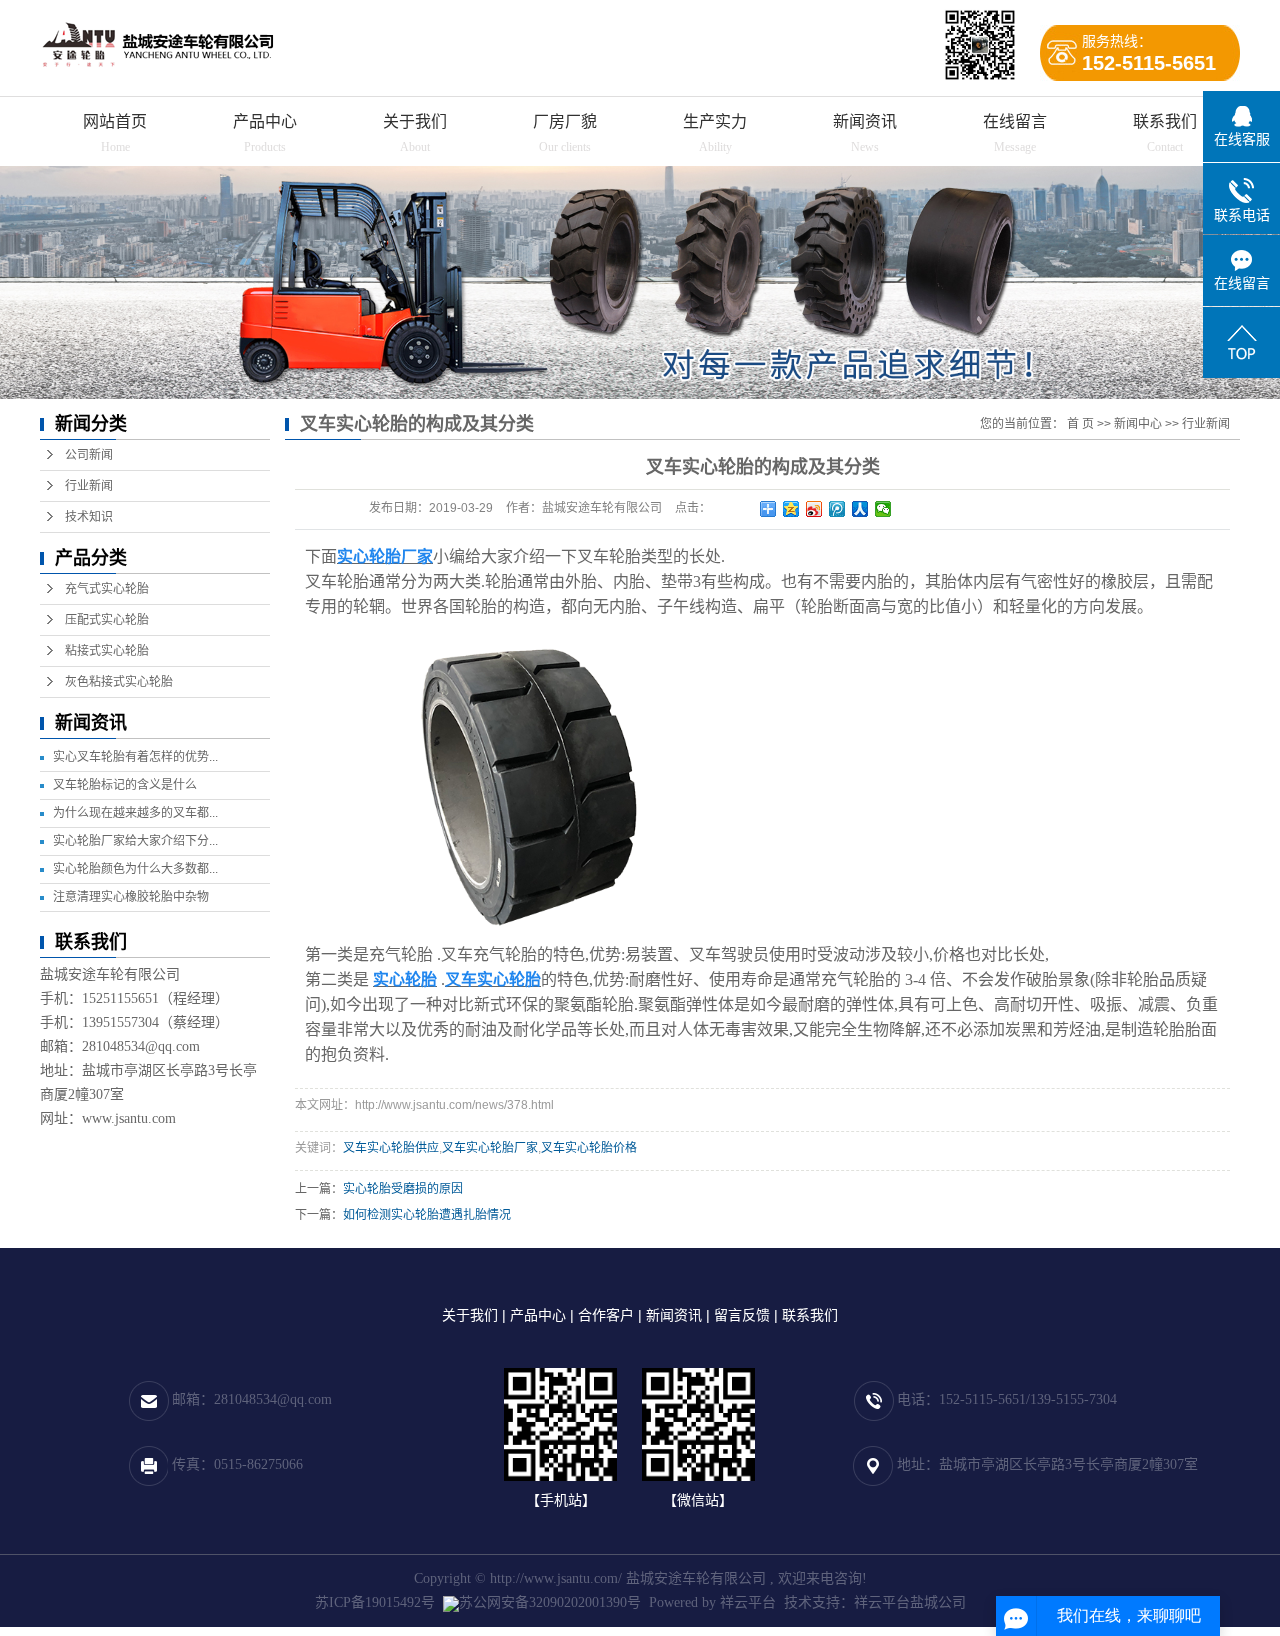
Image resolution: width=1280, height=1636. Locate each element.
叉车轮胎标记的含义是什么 (125, 785)
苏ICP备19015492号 (375, 1602)
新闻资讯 (865, 121)
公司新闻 (89, 455)
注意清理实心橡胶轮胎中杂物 (131, 897)
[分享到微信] (883, 509)
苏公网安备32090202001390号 (550, 1602)
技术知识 (89, 517)
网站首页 (115, 121)
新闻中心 (1138, 424)
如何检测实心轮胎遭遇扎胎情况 (427, 1215)
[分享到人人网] (860, 509)
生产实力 (715, 121)
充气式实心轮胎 (107, 589)
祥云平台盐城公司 (910, 1602)
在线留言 (1015, 121)
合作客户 (606, 1315)
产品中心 (265, 121)
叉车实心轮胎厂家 (490, 1148)
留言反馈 (742, 1315)
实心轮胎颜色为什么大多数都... (135, 869)
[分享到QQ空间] (791, 509)
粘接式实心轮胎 (107, 651)
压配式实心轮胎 (107, 620)
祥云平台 (748, 1602)
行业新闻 (89, 486)
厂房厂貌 (565, 121)
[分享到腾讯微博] (837, 509)
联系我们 (1165, 121)
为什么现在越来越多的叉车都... (135, 813)
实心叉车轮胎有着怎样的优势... (135, 757)
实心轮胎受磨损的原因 (403, 1189)
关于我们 (415, 121)
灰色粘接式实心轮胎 (119, 682)
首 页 (1080, 424)
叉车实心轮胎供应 (391, 1148)
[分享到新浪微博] (814, 509)
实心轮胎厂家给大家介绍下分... (135, 841)
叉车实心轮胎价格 (589, 1148)
